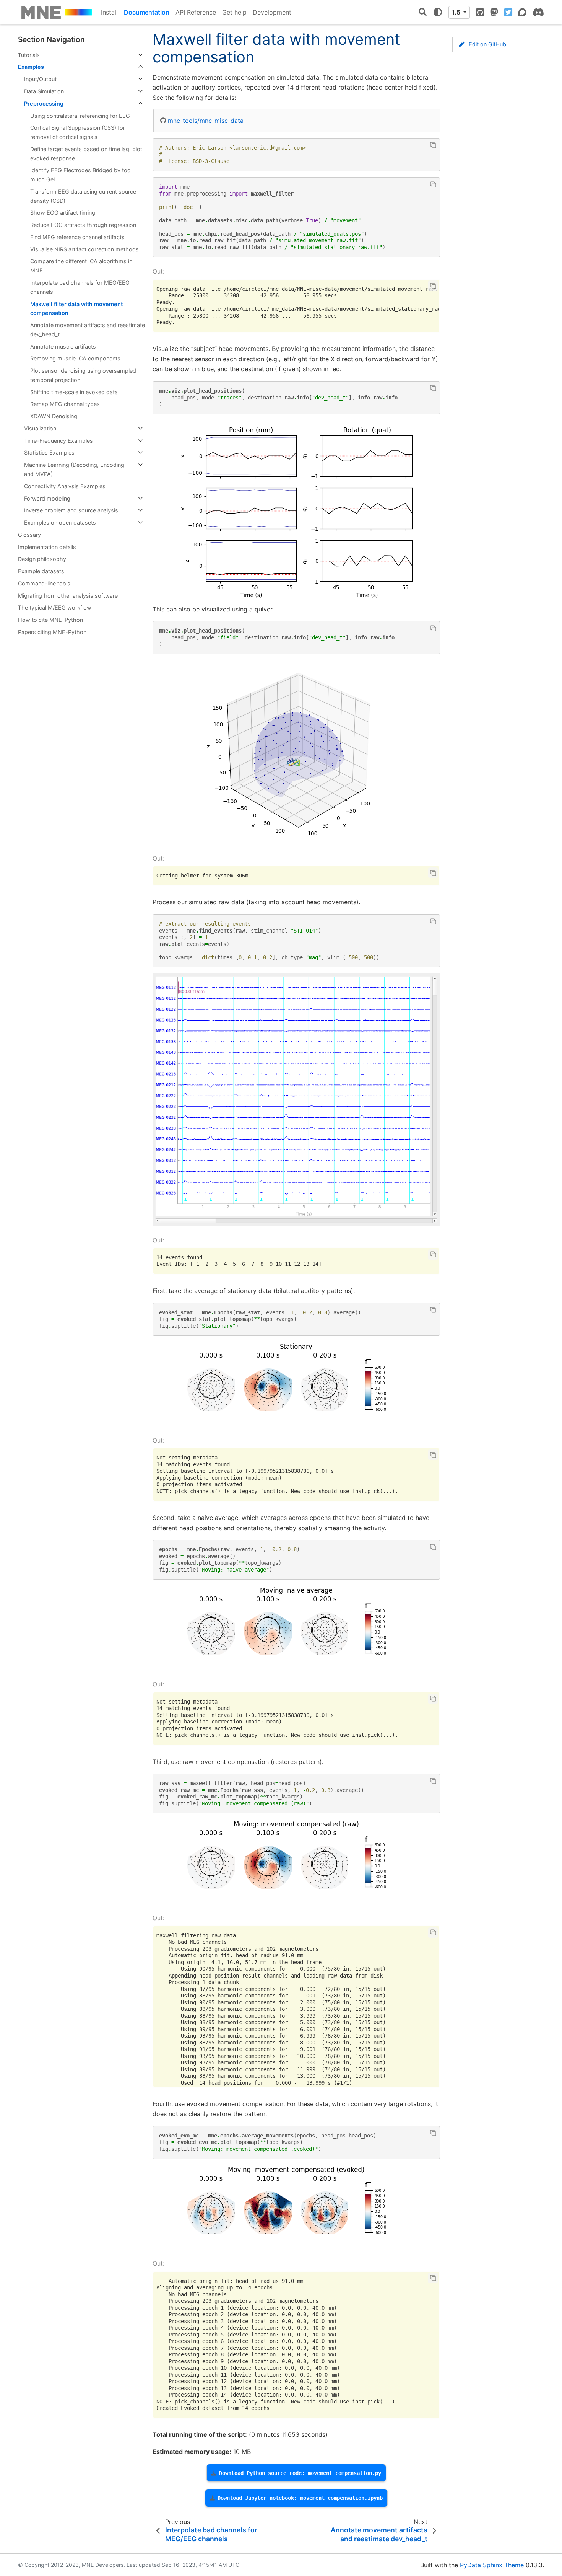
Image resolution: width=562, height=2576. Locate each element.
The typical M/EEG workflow (55, 607)
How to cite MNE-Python (50, 620)
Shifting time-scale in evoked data (74, 392)
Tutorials (29, 55)
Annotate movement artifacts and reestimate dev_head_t (88, 330)
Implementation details (47, 547)
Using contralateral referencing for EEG (80, 116)
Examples (31, 67)
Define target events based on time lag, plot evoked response (86, 154)
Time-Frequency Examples (58, 441)
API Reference (196, 12)
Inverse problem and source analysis (71, 510)
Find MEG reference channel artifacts (77, 237)
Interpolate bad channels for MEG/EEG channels (80, 287)
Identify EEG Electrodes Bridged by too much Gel (80, 175)
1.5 (457, 12)
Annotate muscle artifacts (63, 346)
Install (109, 12)
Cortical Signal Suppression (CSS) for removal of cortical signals (78, 132)
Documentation (147, 12)
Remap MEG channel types (65, 404)
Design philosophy (42, 559)
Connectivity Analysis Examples (65, 486)
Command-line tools (44, 583)
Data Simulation (44, 91)
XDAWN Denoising (54, 416)
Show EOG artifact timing (63, 213)
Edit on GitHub (487, 44)
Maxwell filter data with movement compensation (76, 309)
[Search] (423, 12)
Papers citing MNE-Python (52, 632)
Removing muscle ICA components (75, 358)
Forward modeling (47, 498)
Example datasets (41, 571)
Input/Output (40, 79)
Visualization (40, 428)
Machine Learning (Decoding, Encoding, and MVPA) (75, 469)
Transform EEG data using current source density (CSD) (83, 196)
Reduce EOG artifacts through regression (83, 225)
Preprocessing (44, 104)
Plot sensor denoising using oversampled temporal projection (83, 375)
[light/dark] (438, 12)
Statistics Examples (49, 452)
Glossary (29, 535)
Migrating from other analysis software (68, 596)
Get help (234, 12)
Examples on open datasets (60, 523)
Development (272, 12)
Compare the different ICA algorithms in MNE (81, 266)
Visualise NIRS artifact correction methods (84, 249)
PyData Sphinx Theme (492, 2565)
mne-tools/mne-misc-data (206, 121)
